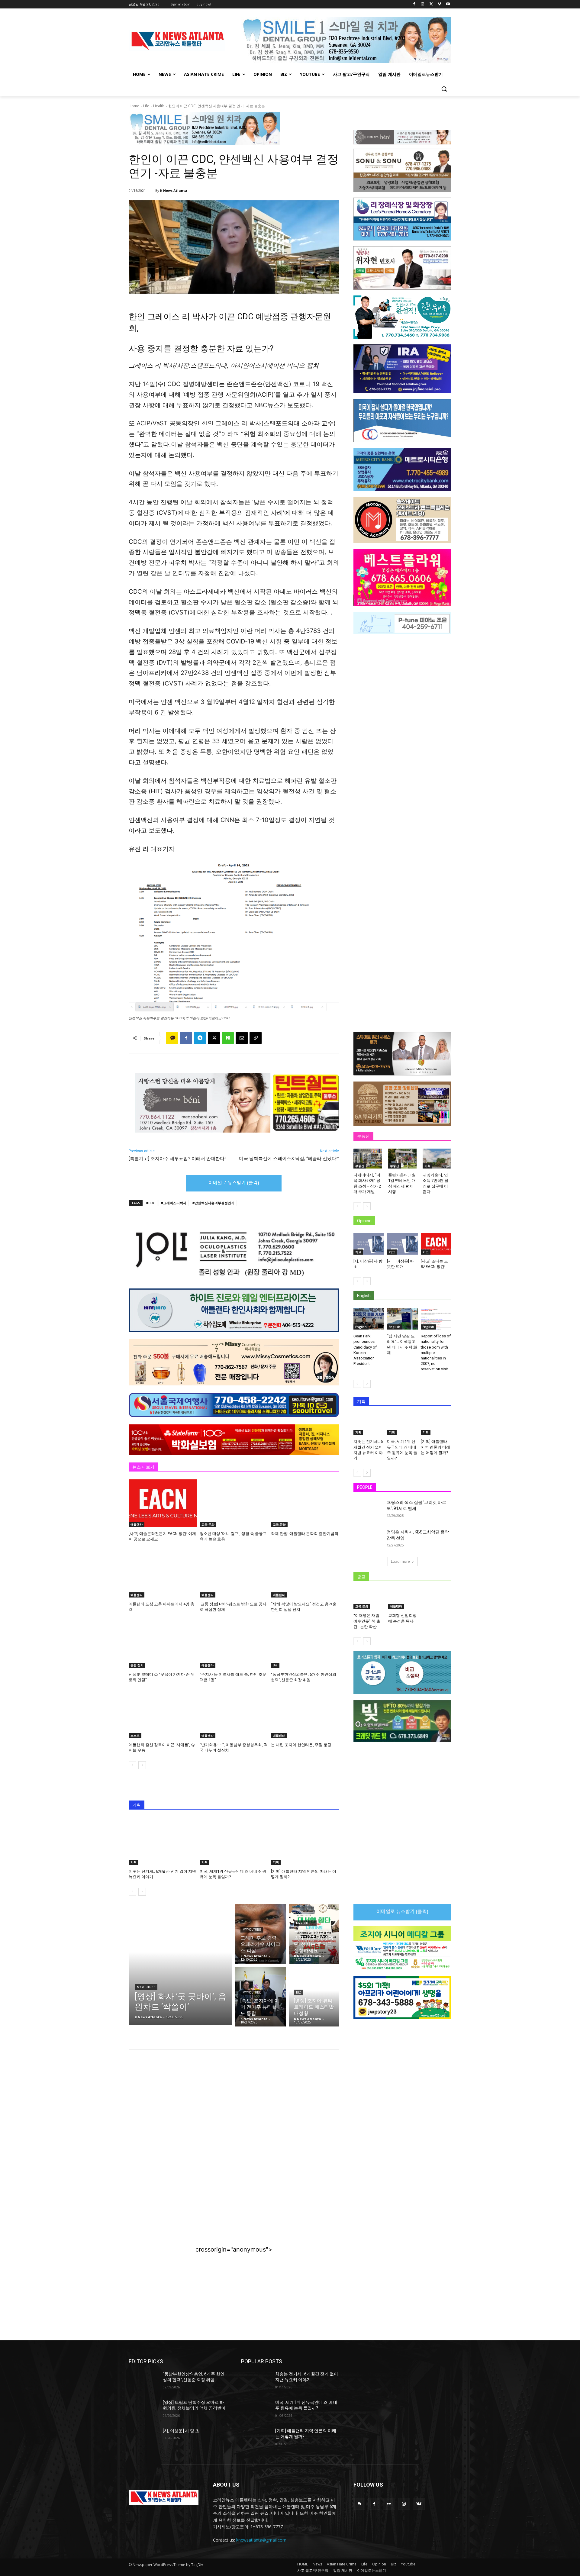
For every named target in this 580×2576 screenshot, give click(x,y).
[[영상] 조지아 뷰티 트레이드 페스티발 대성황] (314, 1997)
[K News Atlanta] (151, 191)
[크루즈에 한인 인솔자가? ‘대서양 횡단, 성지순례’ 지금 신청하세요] (314, 1934)
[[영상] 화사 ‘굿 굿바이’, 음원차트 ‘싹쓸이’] (180, 1964)
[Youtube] (448, 4)
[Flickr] (389, 2504)
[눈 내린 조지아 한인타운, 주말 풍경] (305, 1714)
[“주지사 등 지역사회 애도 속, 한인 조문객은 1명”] (234, 1644)
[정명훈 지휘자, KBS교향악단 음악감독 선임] (368, 1539)
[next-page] (142, 1765)
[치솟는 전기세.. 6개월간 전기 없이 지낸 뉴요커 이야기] (163, 1841)
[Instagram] (423, 4)
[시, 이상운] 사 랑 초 (181, 2431)
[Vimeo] (439, 4)
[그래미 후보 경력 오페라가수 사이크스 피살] (261, 1934)
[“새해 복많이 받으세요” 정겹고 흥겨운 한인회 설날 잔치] (305, 1574)
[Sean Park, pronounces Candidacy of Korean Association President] (369, 1319)
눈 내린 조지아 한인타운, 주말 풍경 (301, 1745)
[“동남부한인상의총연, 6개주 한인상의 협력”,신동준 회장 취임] (305, 1644)
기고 (358, 1252)
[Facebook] (414, 4)
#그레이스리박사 (174, 1203)
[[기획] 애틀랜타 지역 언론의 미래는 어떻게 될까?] (305, 1841)
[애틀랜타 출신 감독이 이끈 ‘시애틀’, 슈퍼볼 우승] (163, 1714)
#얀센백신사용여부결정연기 (213, 1203)
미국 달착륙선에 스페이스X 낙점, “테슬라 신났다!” (289, 1159)
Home (134, 106)
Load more (400, 1561)
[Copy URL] (256, 1038)
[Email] (242, 1038)
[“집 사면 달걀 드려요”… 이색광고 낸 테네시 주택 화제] (402, 1319)
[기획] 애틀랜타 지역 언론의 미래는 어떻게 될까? (435, 1447)
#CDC (151, 1203)
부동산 (360, 1166)
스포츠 (135, 1736)
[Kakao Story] (172, 1038)
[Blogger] (359, 2504)
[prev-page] (132, 1765)
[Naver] (228, 1038)
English (361, 1327)
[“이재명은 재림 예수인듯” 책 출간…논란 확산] (368, 1599)
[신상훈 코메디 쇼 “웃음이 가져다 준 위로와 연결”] (163, 1644)
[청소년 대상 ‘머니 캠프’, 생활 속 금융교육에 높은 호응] (234, 1503)
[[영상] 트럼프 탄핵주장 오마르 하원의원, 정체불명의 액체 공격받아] (143, 2410)
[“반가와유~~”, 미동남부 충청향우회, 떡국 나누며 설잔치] (234, 1714)
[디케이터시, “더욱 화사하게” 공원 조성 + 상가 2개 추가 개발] (368, 1159)
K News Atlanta (174, 190)
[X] (431, 4)
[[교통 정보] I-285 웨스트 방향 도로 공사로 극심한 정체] (234, 1574)
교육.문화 (208, 1524)
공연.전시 (137, 1665)
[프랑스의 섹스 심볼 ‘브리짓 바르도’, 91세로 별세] (368, 1510)
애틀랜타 (137, 1524)
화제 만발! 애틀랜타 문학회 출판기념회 (305, 1534)
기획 (134, 1862)
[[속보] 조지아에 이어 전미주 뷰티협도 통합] (261, 1997)
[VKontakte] (419, 2504)
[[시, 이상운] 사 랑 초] (369, 1244)
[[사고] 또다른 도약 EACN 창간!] (436, 1244)
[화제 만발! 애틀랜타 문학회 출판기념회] (305, 1503)
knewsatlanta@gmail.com (261, 2540)
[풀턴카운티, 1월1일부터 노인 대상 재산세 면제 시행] (403, 1159)
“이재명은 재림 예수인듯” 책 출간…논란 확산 (367, 1621)
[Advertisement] (234, 2113)
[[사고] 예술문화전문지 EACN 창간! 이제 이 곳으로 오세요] (163, 1503)
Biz (275, 1665)
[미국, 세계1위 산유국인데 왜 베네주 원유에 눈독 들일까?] (234, 1841)
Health (159, 106)
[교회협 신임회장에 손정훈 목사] (403, 1599)
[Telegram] (200, 1038)
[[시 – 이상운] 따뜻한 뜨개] (402, 1244)
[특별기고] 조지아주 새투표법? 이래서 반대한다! (177, 1159)
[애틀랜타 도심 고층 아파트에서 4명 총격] (163, 1574)
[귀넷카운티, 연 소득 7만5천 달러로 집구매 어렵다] (437, 1159)
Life (146, 106)
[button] (444, 89)
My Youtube (146, 1987)
